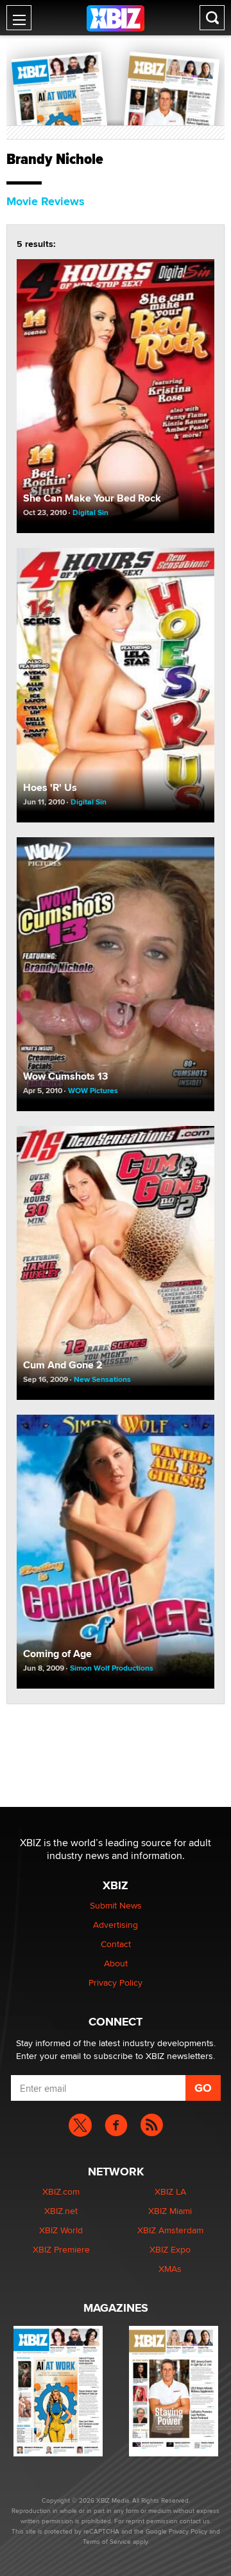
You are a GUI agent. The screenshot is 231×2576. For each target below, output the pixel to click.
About (116, 1963)
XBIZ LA (170, 2191)
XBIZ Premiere (61, 2249)
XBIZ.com (61, 2191)
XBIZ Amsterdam (170, 2230)
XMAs (170, 2269)
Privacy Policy (116, 1982)
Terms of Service (107, 2541)
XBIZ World (61, 2230)
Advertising (116, 1925)
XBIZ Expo (170, 2249)
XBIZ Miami (170, 2211)
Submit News (116, 1905)
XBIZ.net (61, 2211)
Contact (116, 1944)
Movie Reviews (46, 201)
